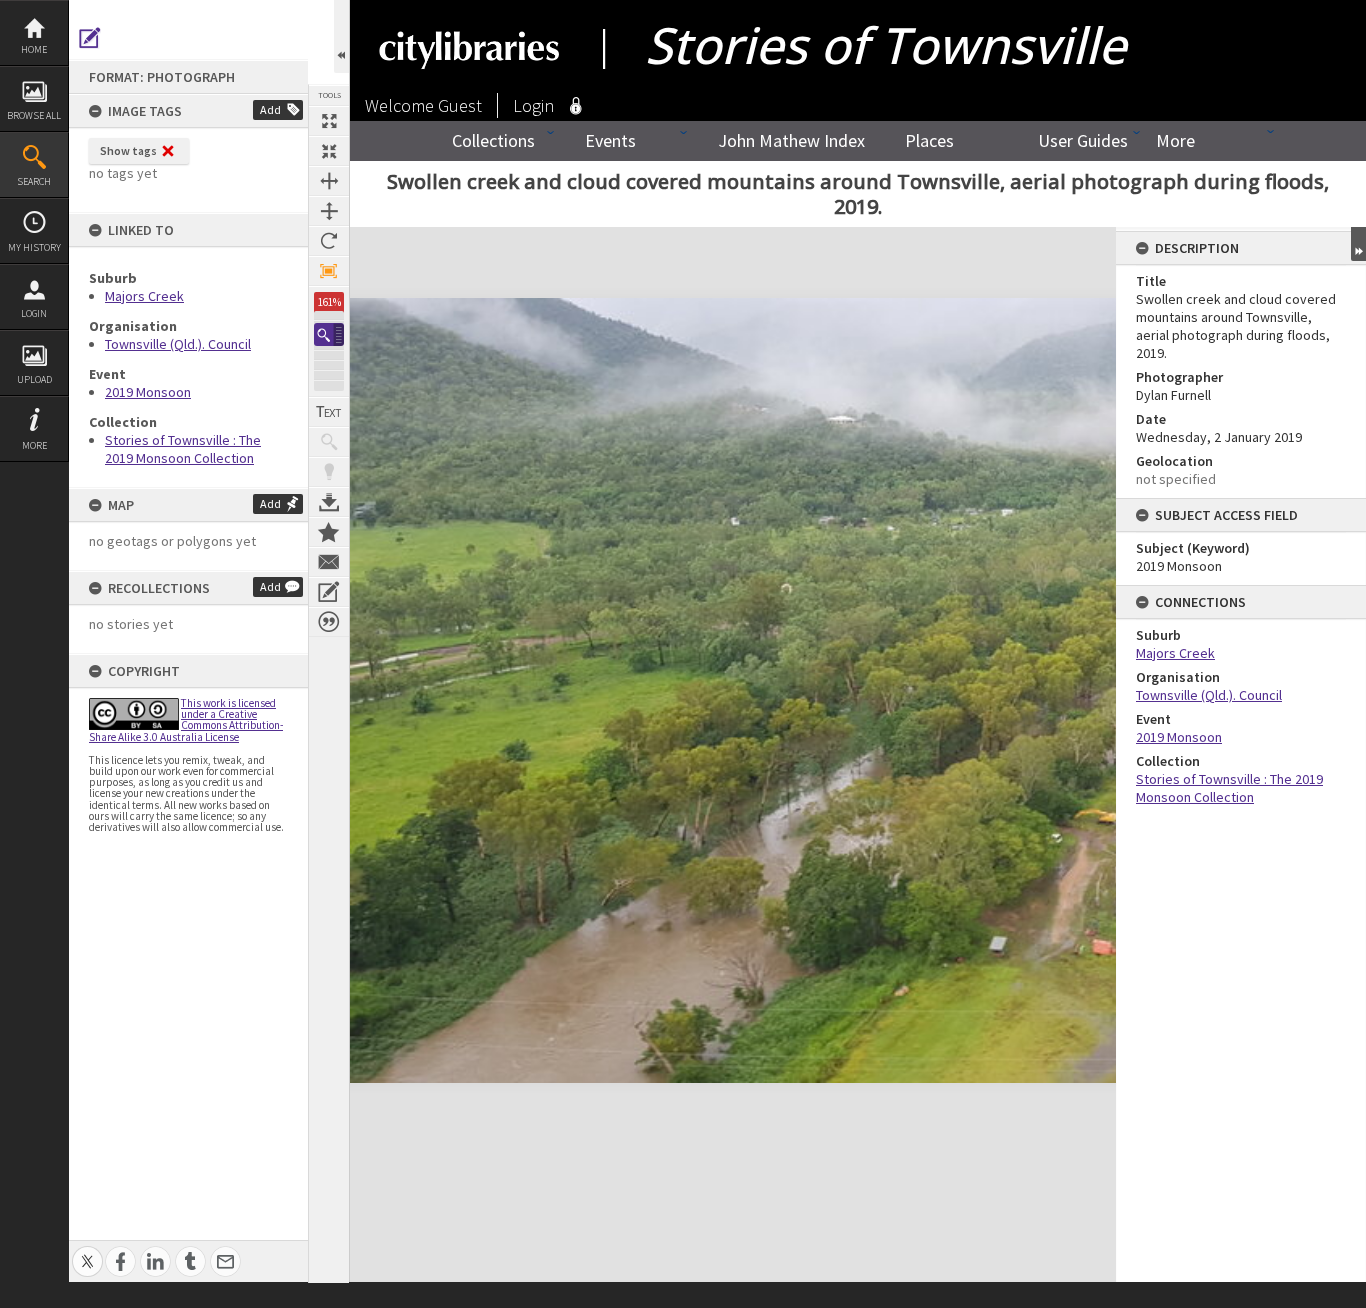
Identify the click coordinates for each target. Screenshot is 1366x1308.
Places (929, 140)
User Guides (1083, 140)
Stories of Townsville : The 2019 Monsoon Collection (183, 449)
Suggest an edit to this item (90, 38)
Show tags (128, 150)
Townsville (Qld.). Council (178, 344)
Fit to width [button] (329, 181)
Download (329, 502)
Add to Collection (329, 532)
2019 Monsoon (148, 392)
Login (34, 313)
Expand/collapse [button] (1358, 244)
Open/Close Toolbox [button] (341, 36)
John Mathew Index (791, 140)
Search (34, 181)
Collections (493, 140)
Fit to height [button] (329, 211)
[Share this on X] (87, 1250)
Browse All (34, 115)
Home (34, 49)
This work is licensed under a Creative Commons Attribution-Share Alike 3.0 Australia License (186, 720)
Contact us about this (329, 562)
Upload (34, 379)
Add (270, 109)
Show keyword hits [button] (329, 442)
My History (34, 247)
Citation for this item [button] (329, 622)
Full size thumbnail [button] (329, 121)
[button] (329, 334)
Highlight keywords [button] (329, 472)
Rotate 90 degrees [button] (329, 241)
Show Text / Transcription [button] (329, 412)
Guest (460, 105)
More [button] (34, 445)
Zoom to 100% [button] (329, 271)
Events (610, 140)
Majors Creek (144, 296)
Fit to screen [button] (329, 151)
